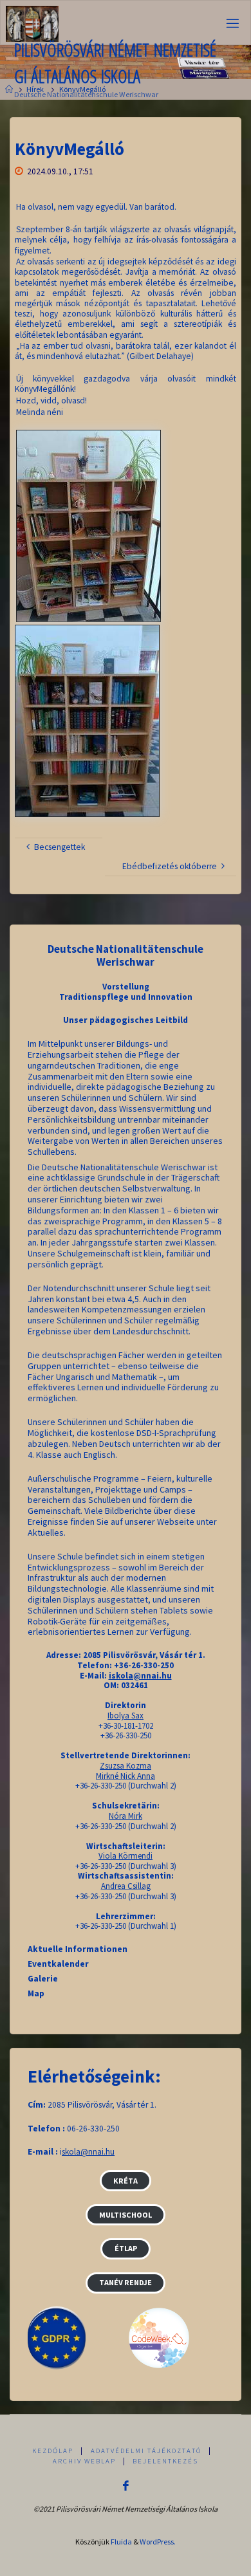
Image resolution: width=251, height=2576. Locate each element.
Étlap (126, 2248)
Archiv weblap (84, 2461)
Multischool (126, 2215)
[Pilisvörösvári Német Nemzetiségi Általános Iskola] (32, 23)
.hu (109, 2152)
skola (71, 2152)
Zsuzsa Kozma (126, 1766)
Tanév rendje (126, 2282)
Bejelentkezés (165, 2461)
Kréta (126, 2181)
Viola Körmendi (126, 1856)
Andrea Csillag (126, 1886)
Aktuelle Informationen (78, 1949)
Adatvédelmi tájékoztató (146, 2451)
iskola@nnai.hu (140, 1676)
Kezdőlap (53, 2451)
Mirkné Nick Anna (126, 1776)
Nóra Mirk (126, 1816)
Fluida (121, 2542)
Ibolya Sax (126, 1716)
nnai (96, 2152)
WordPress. (158, 2542)
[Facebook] (126, 2486)
